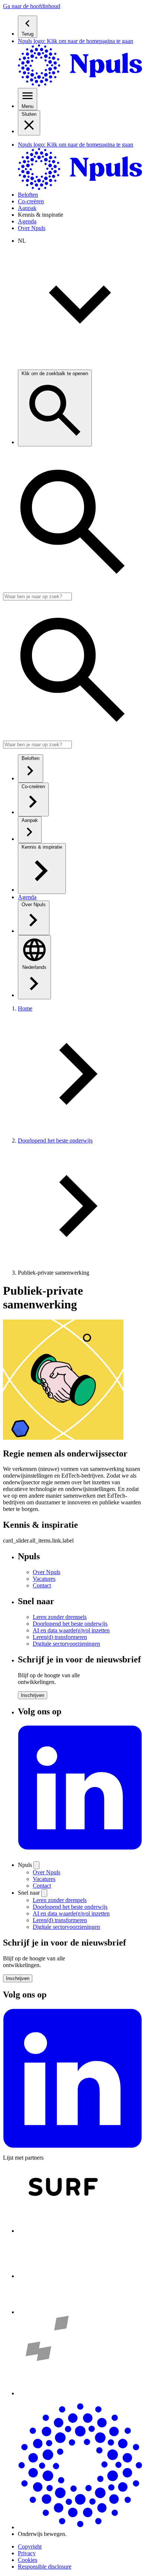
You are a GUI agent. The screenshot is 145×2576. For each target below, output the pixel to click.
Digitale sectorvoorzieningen (66, 1927)
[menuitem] (80, 27)
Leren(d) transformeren (60, 1920)
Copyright (30, 2546)
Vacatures (44, 1879)
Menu (28, 106)
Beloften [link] (28, 195)
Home (25, 1008)
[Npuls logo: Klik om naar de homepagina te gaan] (80, 2527)
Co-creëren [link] (31, 201)
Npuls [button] (25, 1865)
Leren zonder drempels (60, 1900)
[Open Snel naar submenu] (44, 1893)
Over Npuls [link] (32, 228)
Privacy (27, 2553)
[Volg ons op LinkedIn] (80, 1852)
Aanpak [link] (27, 208)
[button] (32, 6)
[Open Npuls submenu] (36, 1865)
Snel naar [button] (29, 1893)
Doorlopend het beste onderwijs (55, 1140)
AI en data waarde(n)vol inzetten (71, 1913)
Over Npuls (46, 1872)
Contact (42, 1886)
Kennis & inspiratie (41, 215)
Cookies (28, 2560)
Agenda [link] (27, 221)
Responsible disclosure (45, 2567)
